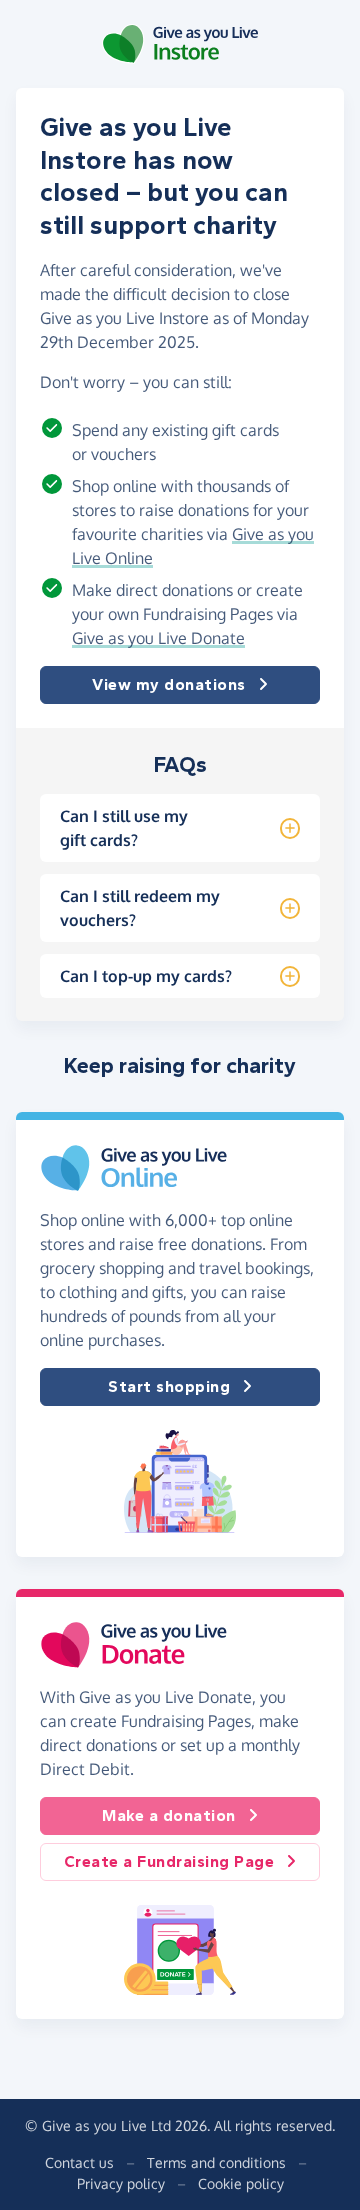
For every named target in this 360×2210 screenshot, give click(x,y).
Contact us (79, 2162)
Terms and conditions (216, 2162)
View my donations (169, 684)
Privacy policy (121, 2183)
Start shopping (169, 1386)
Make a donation (169, 1815)
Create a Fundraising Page (169, 1861)
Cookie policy (241, 2183)
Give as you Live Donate (158, 638)
